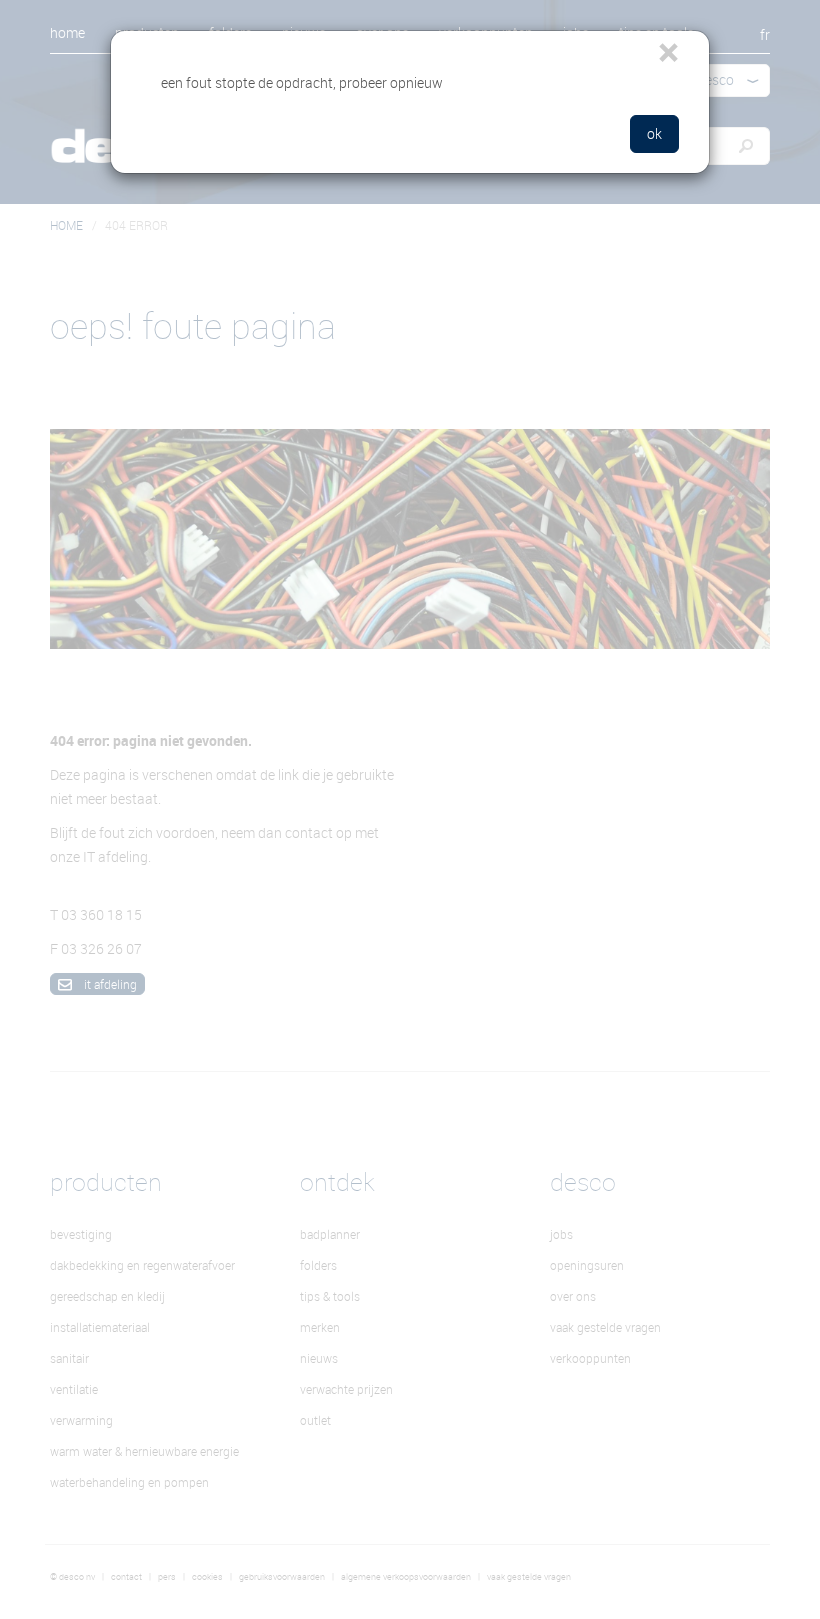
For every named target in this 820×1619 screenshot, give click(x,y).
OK (654, 133)
